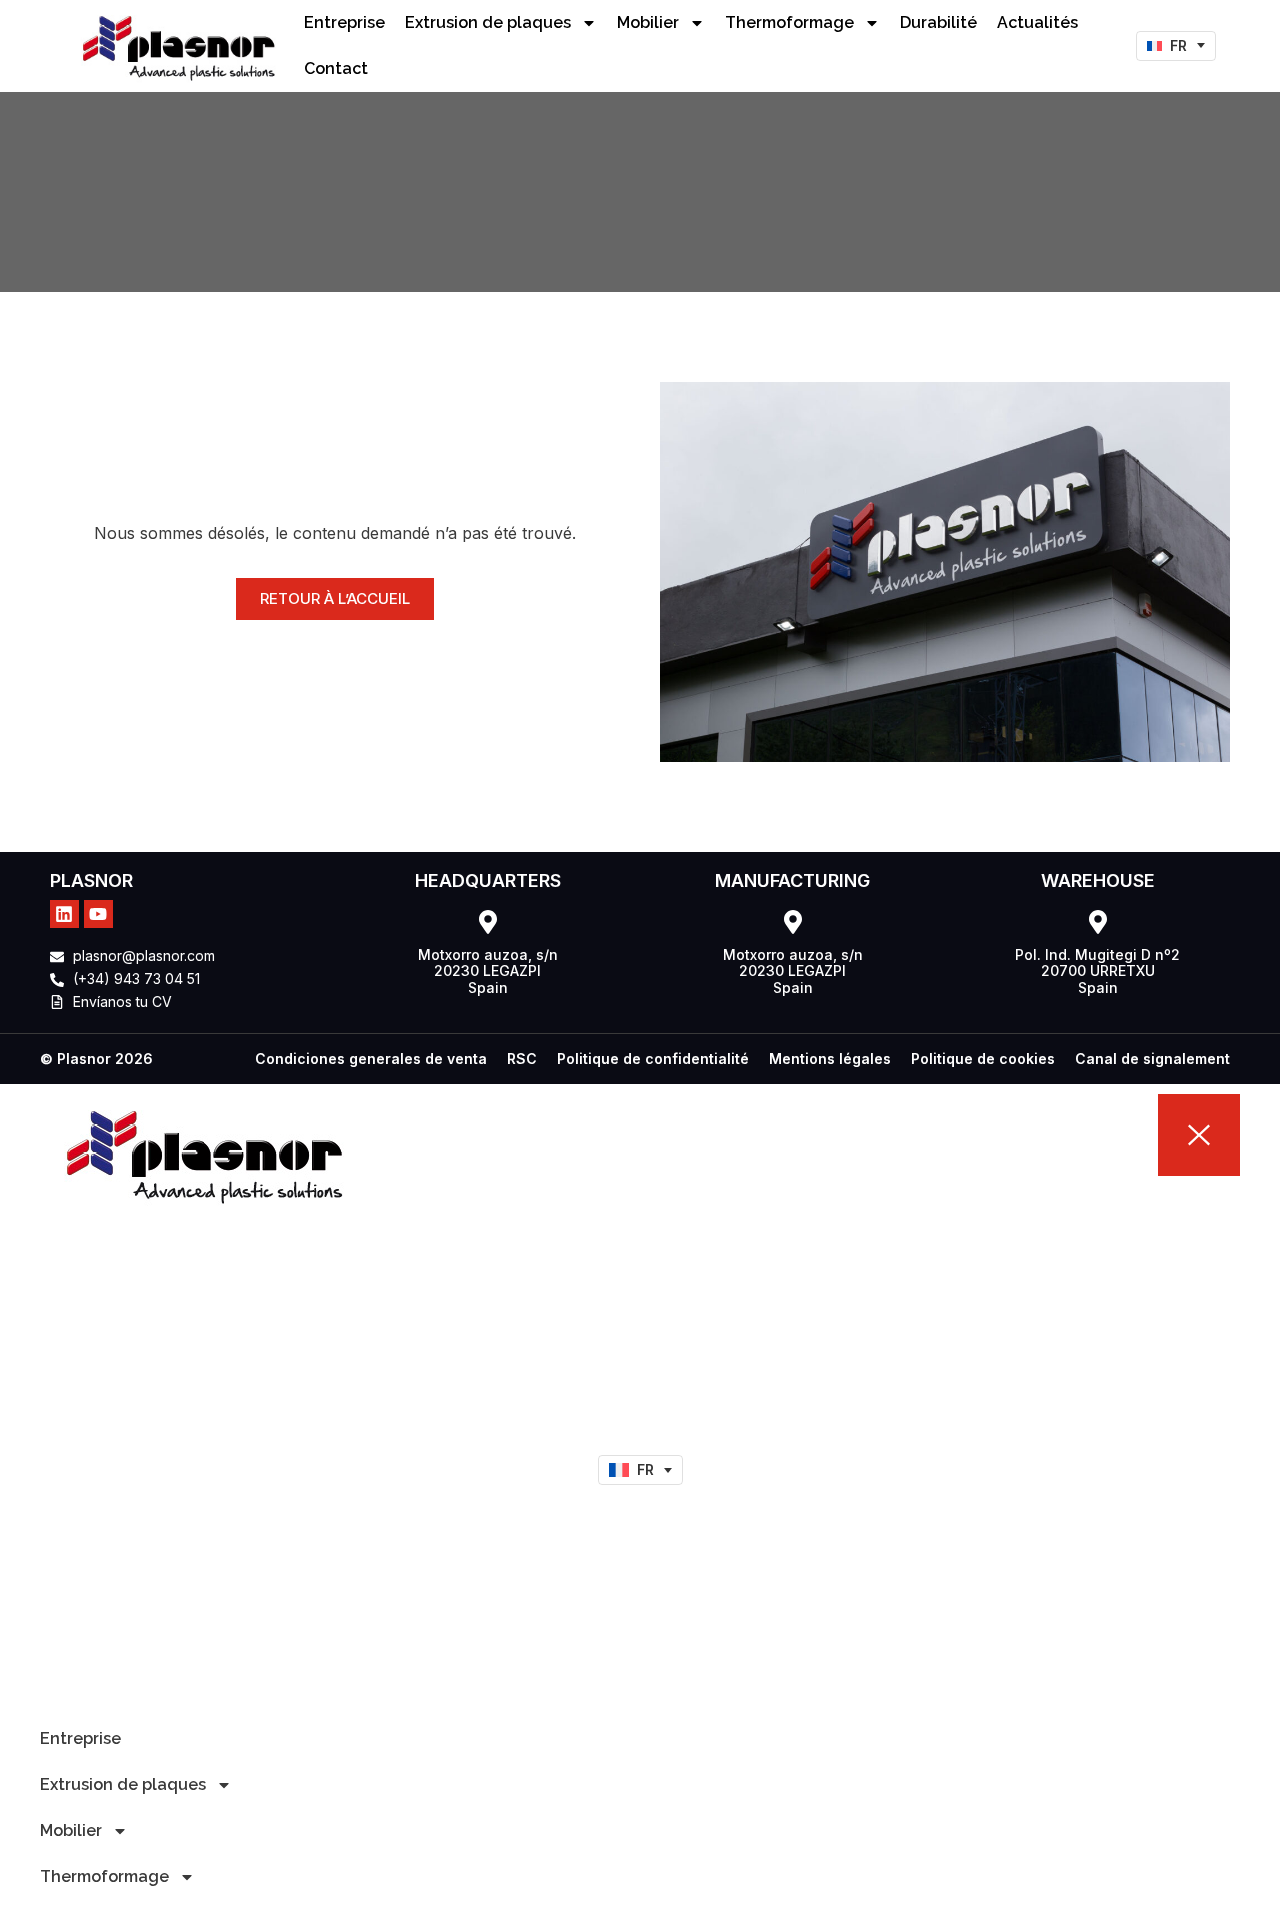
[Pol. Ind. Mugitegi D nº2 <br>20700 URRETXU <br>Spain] (1098, 922)
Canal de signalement (1152, 1058)
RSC (522, 1058)
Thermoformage (789, 22)
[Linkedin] (64, 914)
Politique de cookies (983, 1058)
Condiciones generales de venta (371, 1058)
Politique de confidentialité (653, 1058)
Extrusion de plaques (488, 22)
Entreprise (344, 22)
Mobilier (648, 22)
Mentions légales (830, 1058)
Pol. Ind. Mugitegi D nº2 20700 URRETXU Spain (1097, 971)
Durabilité (938, 22)
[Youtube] (98, 914)
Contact (336, 68)
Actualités (1037, 22)
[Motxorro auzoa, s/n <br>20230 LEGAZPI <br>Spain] (488, 922)
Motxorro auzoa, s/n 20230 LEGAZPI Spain (488, 971)
